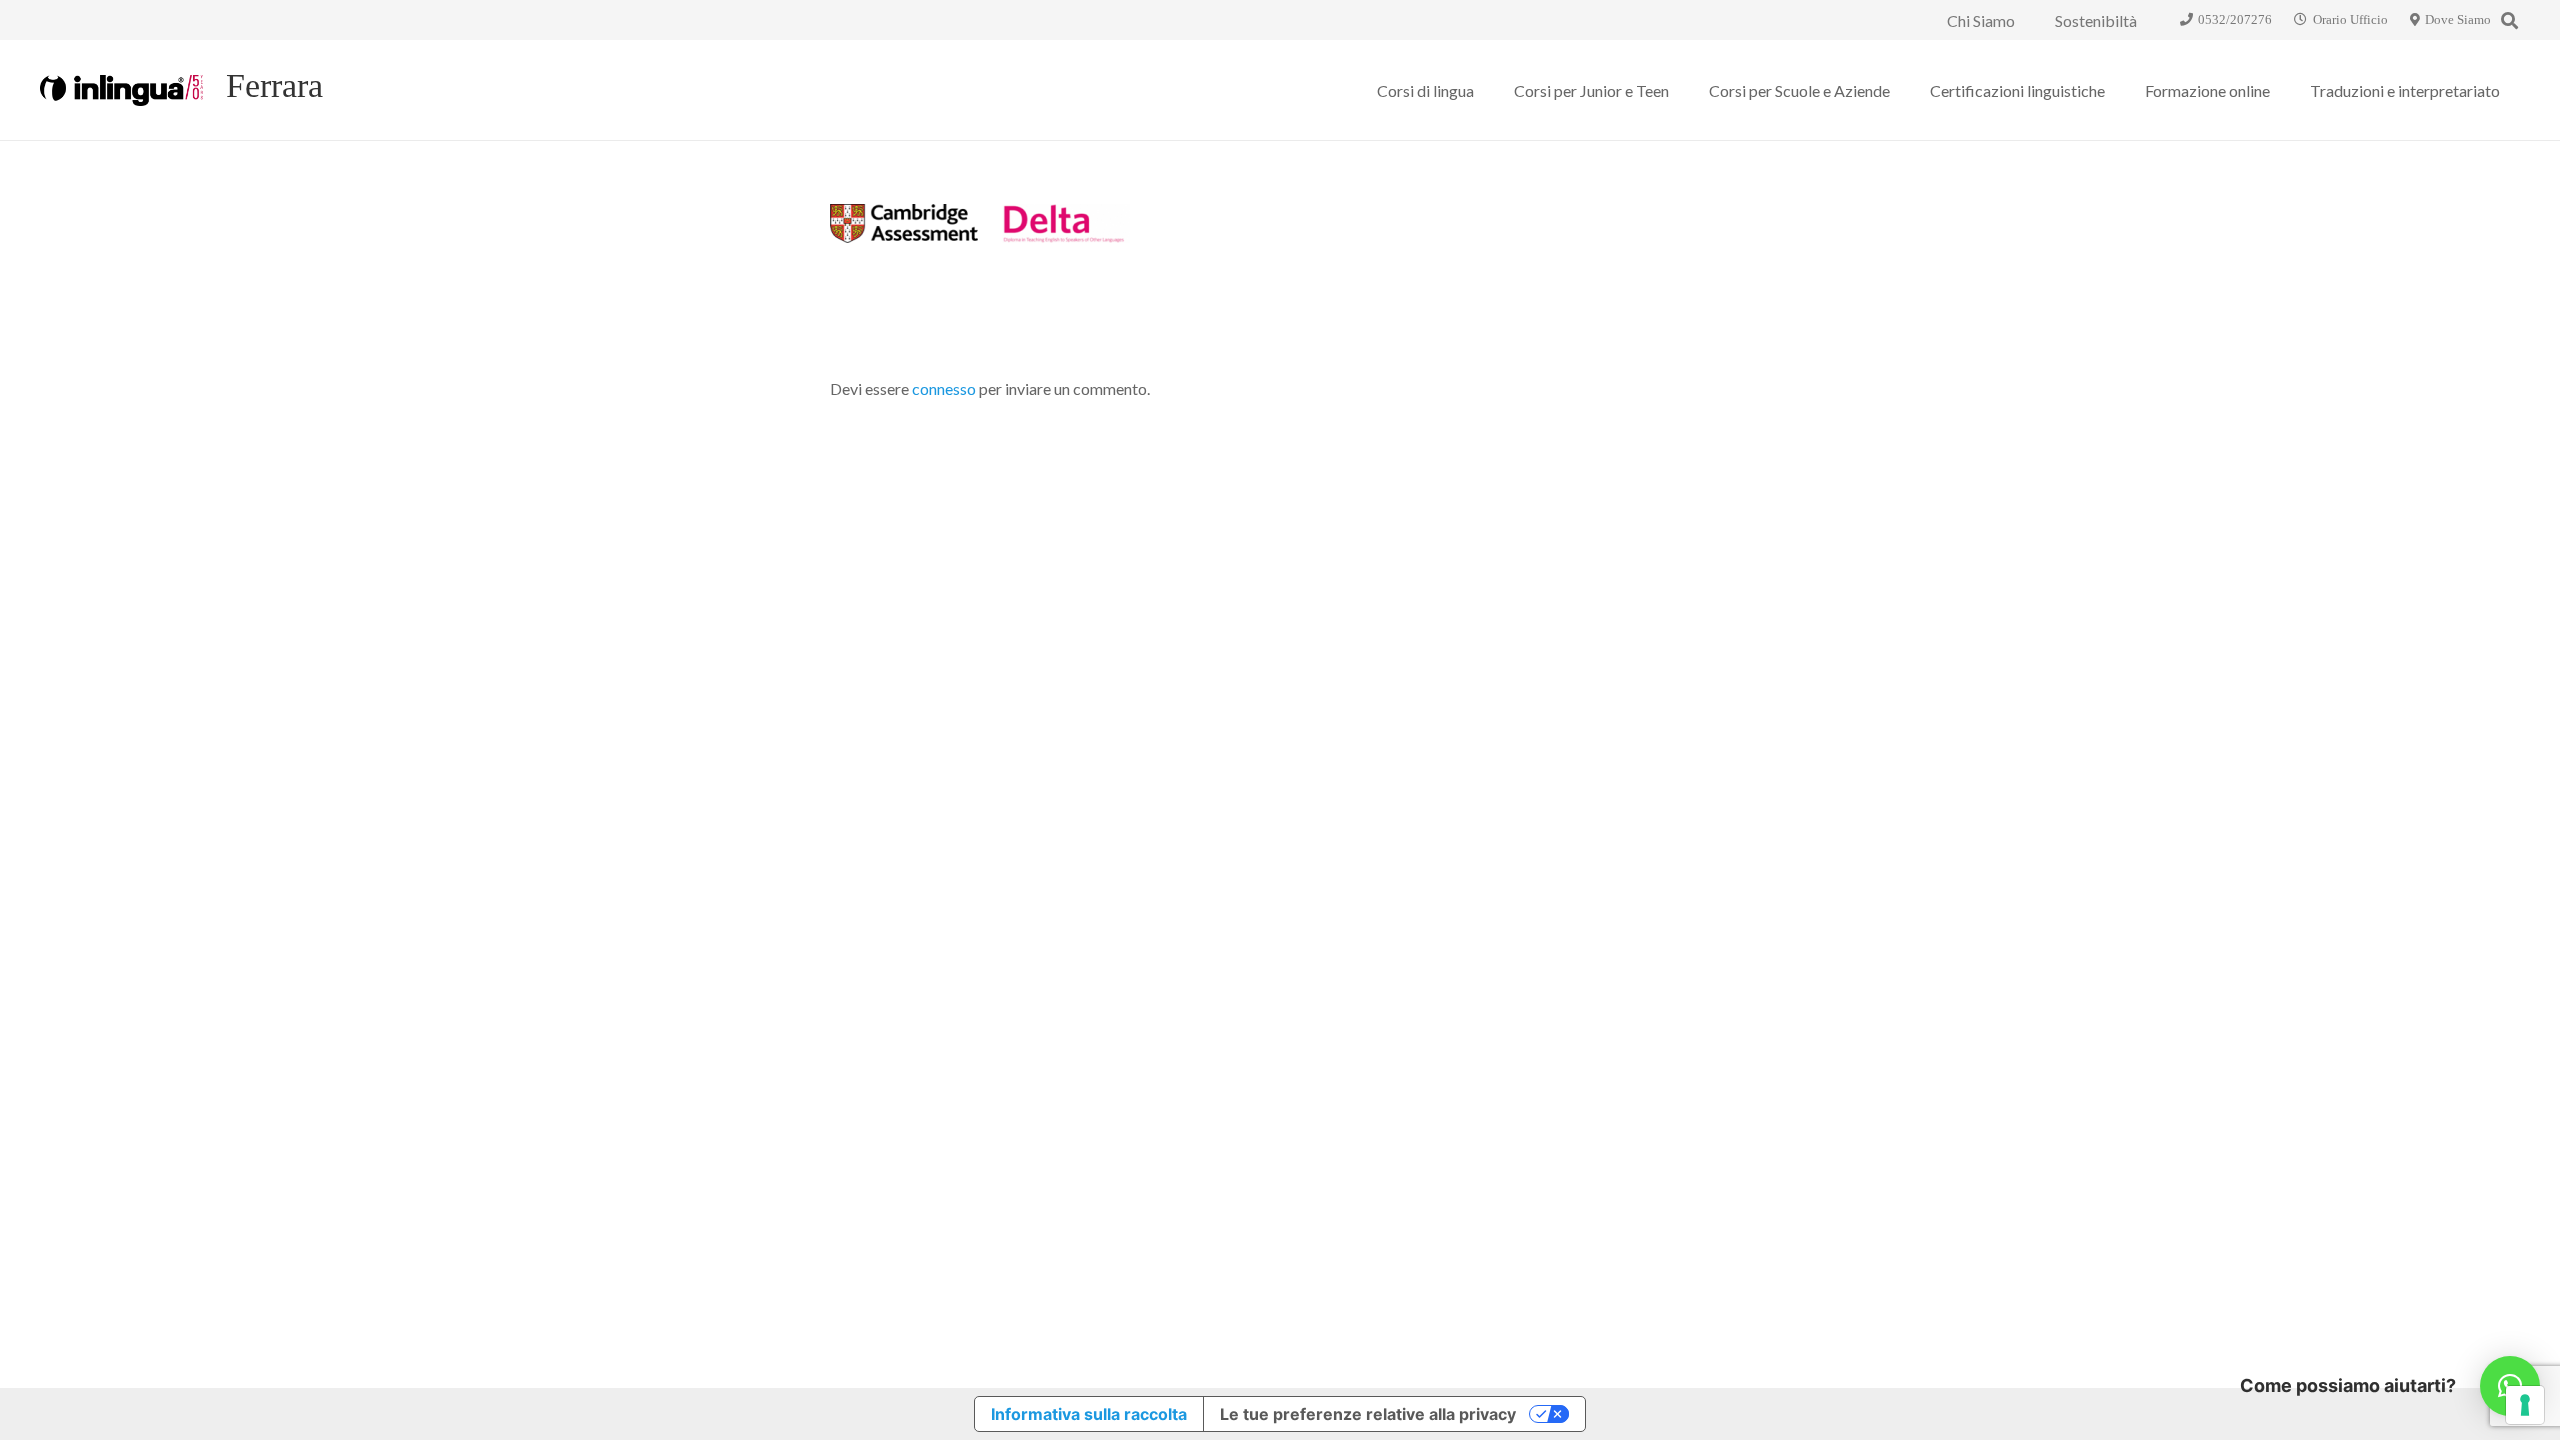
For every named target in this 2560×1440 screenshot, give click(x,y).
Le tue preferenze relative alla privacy (1368, 1414)
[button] (2509, 20)
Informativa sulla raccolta (1089, 1414)
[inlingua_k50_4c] (121, 90)
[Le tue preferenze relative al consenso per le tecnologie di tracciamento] (2525, 1405)
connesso (944, 388)
